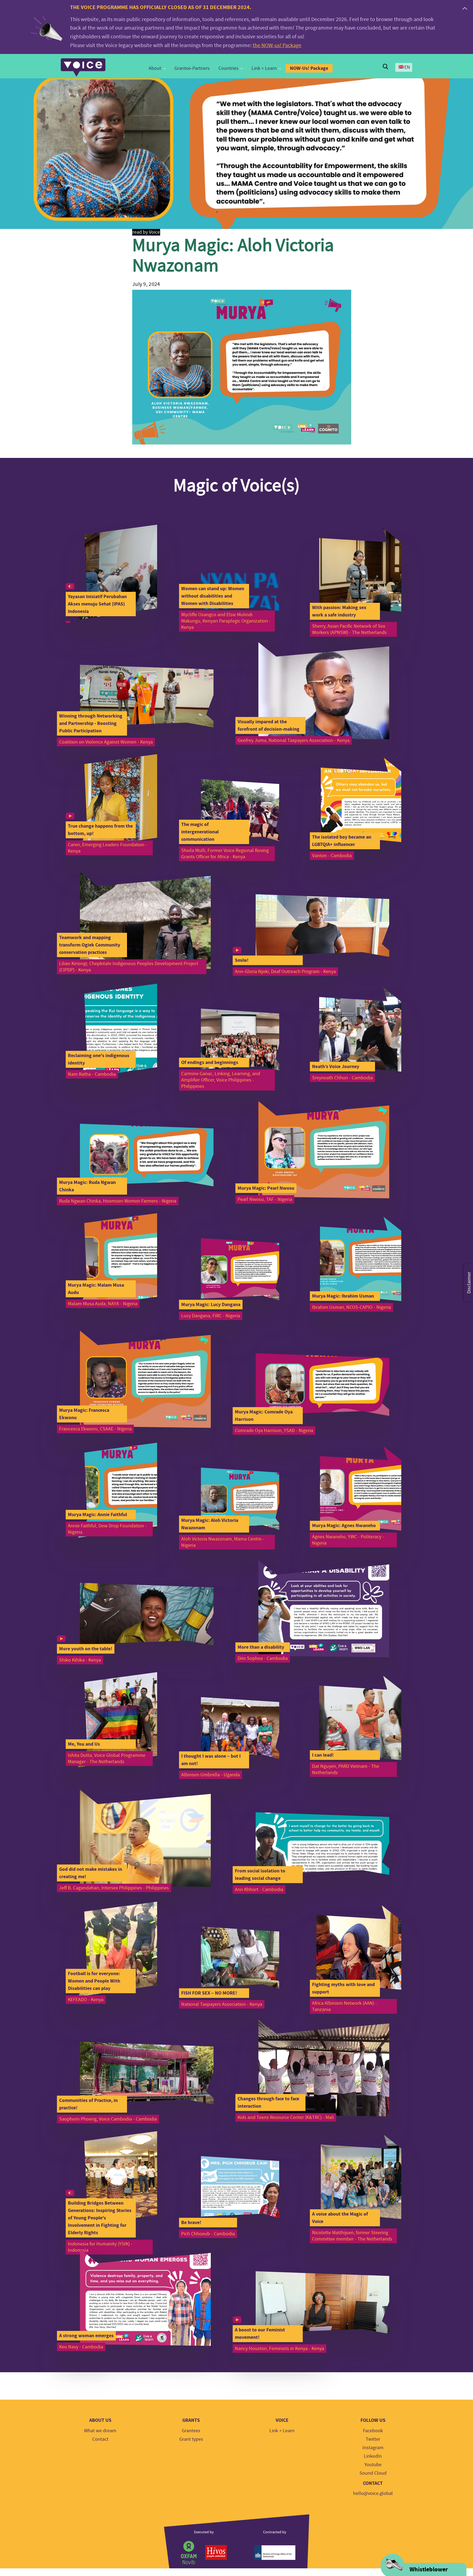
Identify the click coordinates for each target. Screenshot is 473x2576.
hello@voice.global (373, 2493)
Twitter (373, 2439)
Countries (228, 68)
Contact (100, 2439)
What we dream (100, 2431)
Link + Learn (264, 68)
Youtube (373, 2465)
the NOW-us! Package (277, 45)
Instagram (373, 2448)
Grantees (191, 2431)
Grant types (191, 2439)
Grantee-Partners (192, 68)
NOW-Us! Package (309, 68)
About (155, 68)
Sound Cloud (373, 2473)
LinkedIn (373, 2456)
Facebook (373, 2431)
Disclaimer (469, 1283)
